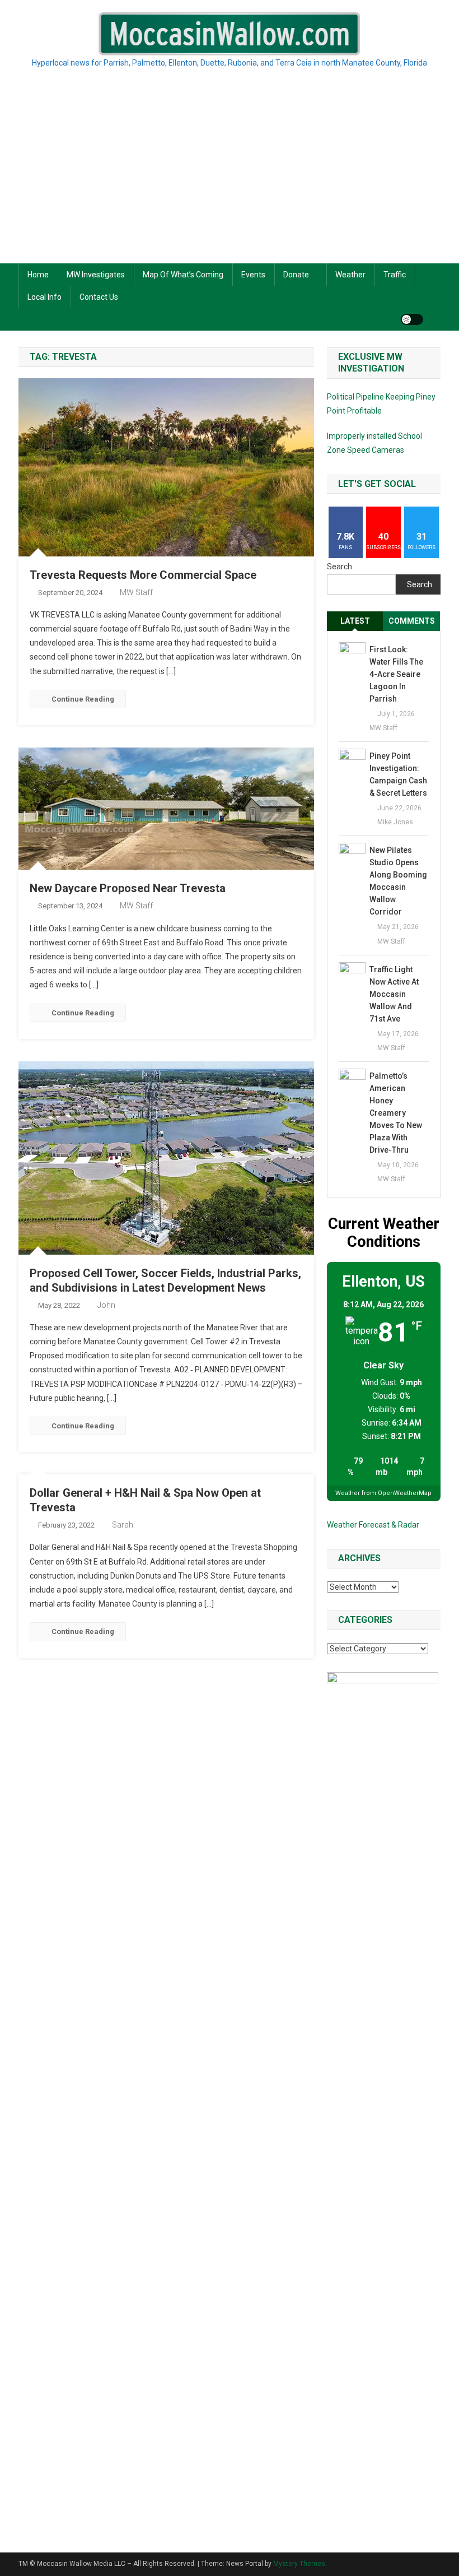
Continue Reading (83, 699)
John (106, 1305)
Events (253, 275)
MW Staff (136, 592)
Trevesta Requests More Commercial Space (143, 575)
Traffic (395, 275)
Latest (355, 621)
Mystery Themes (299, 2564)
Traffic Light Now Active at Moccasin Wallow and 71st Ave (394, 994)
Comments (412, 621)
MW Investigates (96, 275)
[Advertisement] (230, 179)
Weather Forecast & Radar (373, 1525)
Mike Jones (395, 822)
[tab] (355, 621)
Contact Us (99, 297)
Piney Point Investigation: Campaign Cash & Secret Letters (398, 774)
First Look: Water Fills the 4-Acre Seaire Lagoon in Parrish (396, 674)
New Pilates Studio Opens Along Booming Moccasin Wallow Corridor (398, 881)
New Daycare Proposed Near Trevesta (128, 888)
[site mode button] (412, 319)
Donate (296, 275)
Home (38, 275)
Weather (350, 275)
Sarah (123, 1525)
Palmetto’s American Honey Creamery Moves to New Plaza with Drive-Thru (396, 1113)
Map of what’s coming (183, 275)
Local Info (45, 297)
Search (339, 567)
